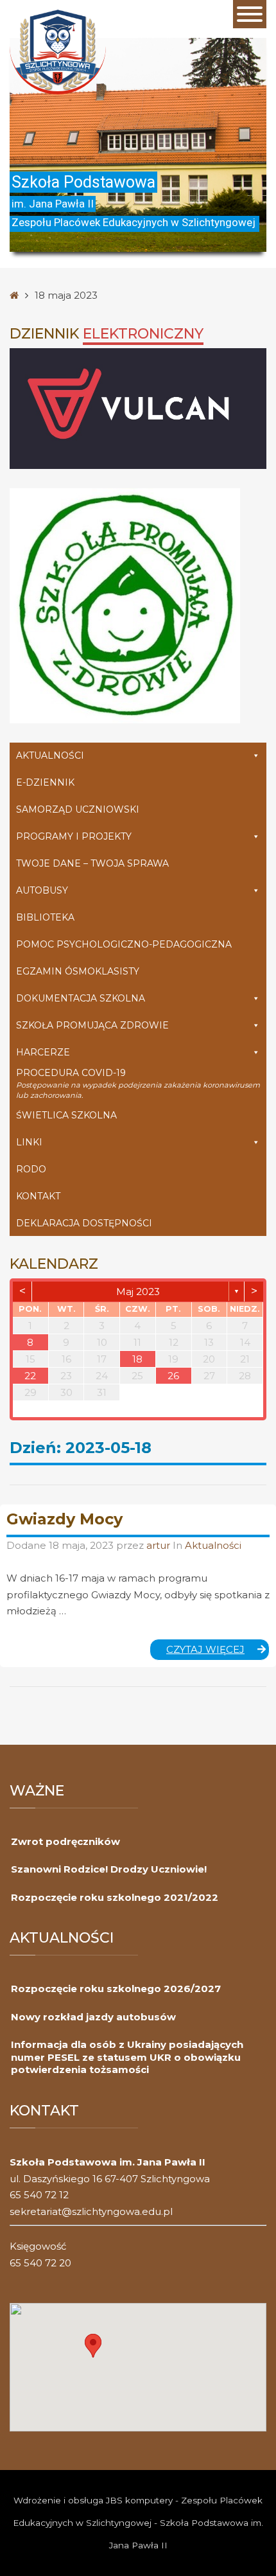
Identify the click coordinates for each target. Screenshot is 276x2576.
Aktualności (50, 755)
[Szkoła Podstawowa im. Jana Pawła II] (58, 51)
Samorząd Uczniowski (78, 809)
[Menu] (250, 14)
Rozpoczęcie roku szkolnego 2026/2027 (116, 1989)
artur (160, 1545)
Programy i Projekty (74, 836)
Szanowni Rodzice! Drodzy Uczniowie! (109, 1869)
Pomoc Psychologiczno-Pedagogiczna (124, 944)
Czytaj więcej (218, 1652)
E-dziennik (45, 782)
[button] (93, 2346)
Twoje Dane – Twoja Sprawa (92, 863)
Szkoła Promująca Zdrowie (92, 1025)
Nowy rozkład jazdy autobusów (93, 2017)
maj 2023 (138, 1292)
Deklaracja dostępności (84, 1223)
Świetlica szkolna (66, 1115)
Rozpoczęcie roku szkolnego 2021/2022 (115, 1897)
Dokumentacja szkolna (81, 998)
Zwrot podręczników (65, 1841)
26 (173, 1376)
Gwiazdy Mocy (65, 1519)
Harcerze (43, 1052)
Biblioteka (45, 917)
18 (137, 1359)
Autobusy (42, 890)
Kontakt (38, 1196)
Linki (29, 1142)
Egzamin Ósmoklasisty (78, 971)
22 (30, 1376)
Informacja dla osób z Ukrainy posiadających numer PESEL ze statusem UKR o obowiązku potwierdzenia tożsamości (127, 2057)
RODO (31, 1169)
